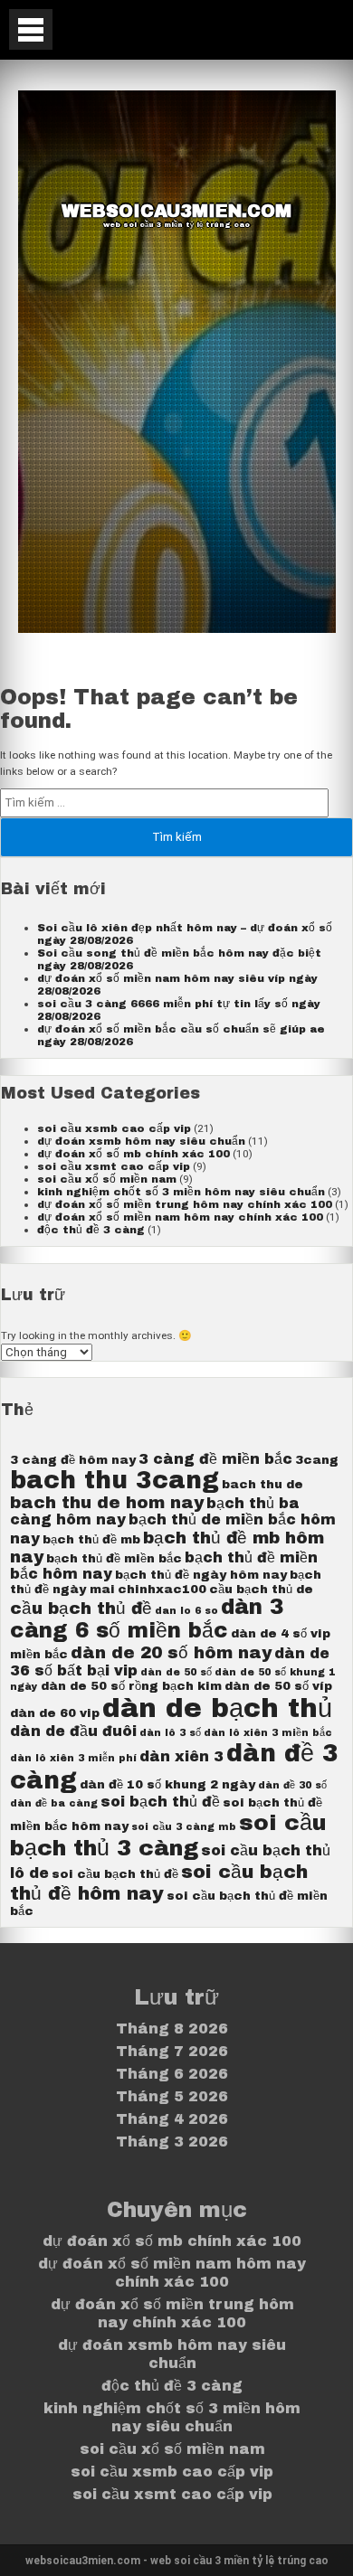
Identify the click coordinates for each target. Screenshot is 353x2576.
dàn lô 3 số (170, 1733)
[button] (31, 29)
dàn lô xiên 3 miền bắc (268, 1733)
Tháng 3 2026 (172, 2142)
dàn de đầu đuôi (73, 1731)
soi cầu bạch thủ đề (115, 1874)
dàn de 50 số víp (278, 1686)
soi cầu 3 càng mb (184, 1827)
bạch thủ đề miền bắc (114, 1558)
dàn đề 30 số (292, 1785)
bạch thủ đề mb (91, 1539)
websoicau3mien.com (176, 211)
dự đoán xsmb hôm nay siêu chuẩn (141, 1141)
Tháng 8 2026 (172, 2029)
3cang (317, 1460)
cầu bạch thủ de (261, 1589)
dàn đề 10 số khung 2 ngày (167, 1784)
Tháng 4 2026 (172, 2119)
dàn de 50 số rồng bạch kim (131, 1686)
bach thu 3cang (114, 1481)
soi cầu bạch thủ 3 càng (168, 1835)
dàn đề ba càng (54, 1803)
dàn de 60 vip (55, 1713)
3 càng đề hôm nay (73, 1460)
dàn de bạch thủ (217, 1708)
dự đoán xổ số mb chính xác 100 (134, 1154)
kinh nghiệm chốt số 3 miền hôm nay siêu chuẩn (181, 1192)
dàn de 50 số (176, 1672)
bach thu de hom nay (107, 1503)
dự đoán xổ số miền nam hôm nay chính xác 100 (180, 1217)
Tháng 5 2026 (172, 2096)
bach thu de (262, 1484)
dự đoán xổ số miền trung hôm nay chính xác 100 (185, 1204)
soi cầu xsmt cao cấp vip (114, 1166)
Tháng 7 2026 (172, 2051)
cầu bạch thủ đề (81, 1609)
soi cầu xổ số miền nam (107, 1179)
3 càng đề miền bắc (215, 1459)
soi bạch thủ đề (160, 1802)
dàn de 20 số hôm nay (171, 1653)
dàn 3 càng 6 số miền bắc (147, 1619)
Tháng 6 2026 (172, 2074)
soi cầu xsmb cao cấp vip (114, 1128)
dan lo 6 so (186, 1611)
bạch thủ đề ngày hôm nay (201, 1575)
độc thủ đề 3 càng (91, 1230)
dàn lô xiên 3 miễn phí (73, 1758)
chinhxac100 (162, 1589)
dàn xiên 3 (181, 1756)
